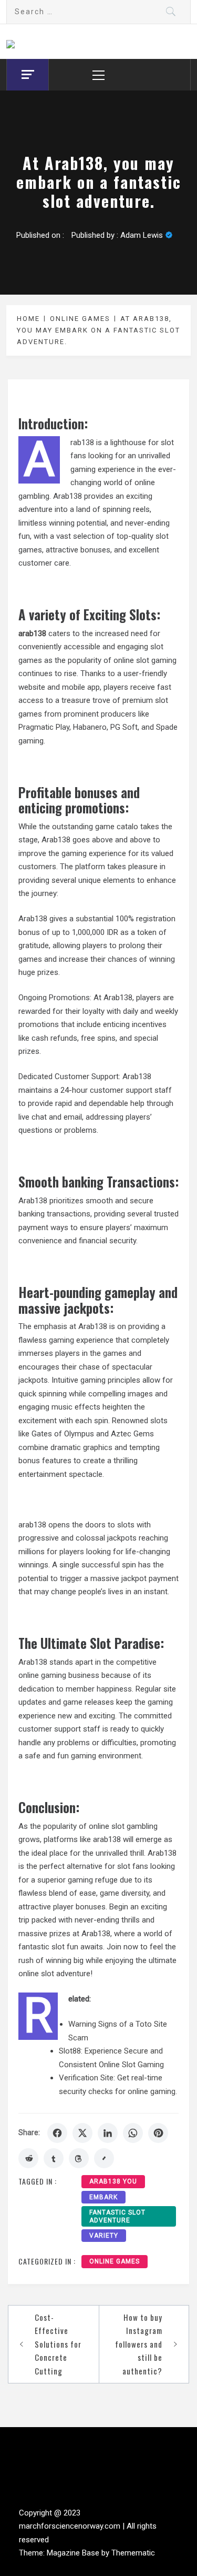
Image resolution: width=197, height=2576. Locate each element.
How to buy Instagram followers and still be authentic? (139, 2344)
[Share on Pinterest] (158, 2133)
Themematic (133, 2553)
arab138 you (113, 2181)
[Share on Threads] (79, 2158)
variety (104, 2236)
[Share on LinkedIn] (108, 2133)
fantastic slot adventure (117, 2216)
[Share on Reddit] (28, 2158)
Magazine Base (74, 2553)
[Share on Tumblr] (54, 2158)
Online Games (115, 2261)
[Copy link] (104, 2158)
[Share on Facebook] (57, 2133)
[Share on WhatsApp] (133, 2133)
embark (103, 2197)
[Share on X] (82, 2133)
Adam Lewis (142, 235)
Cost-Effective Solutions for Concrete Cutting (58, 2344)
